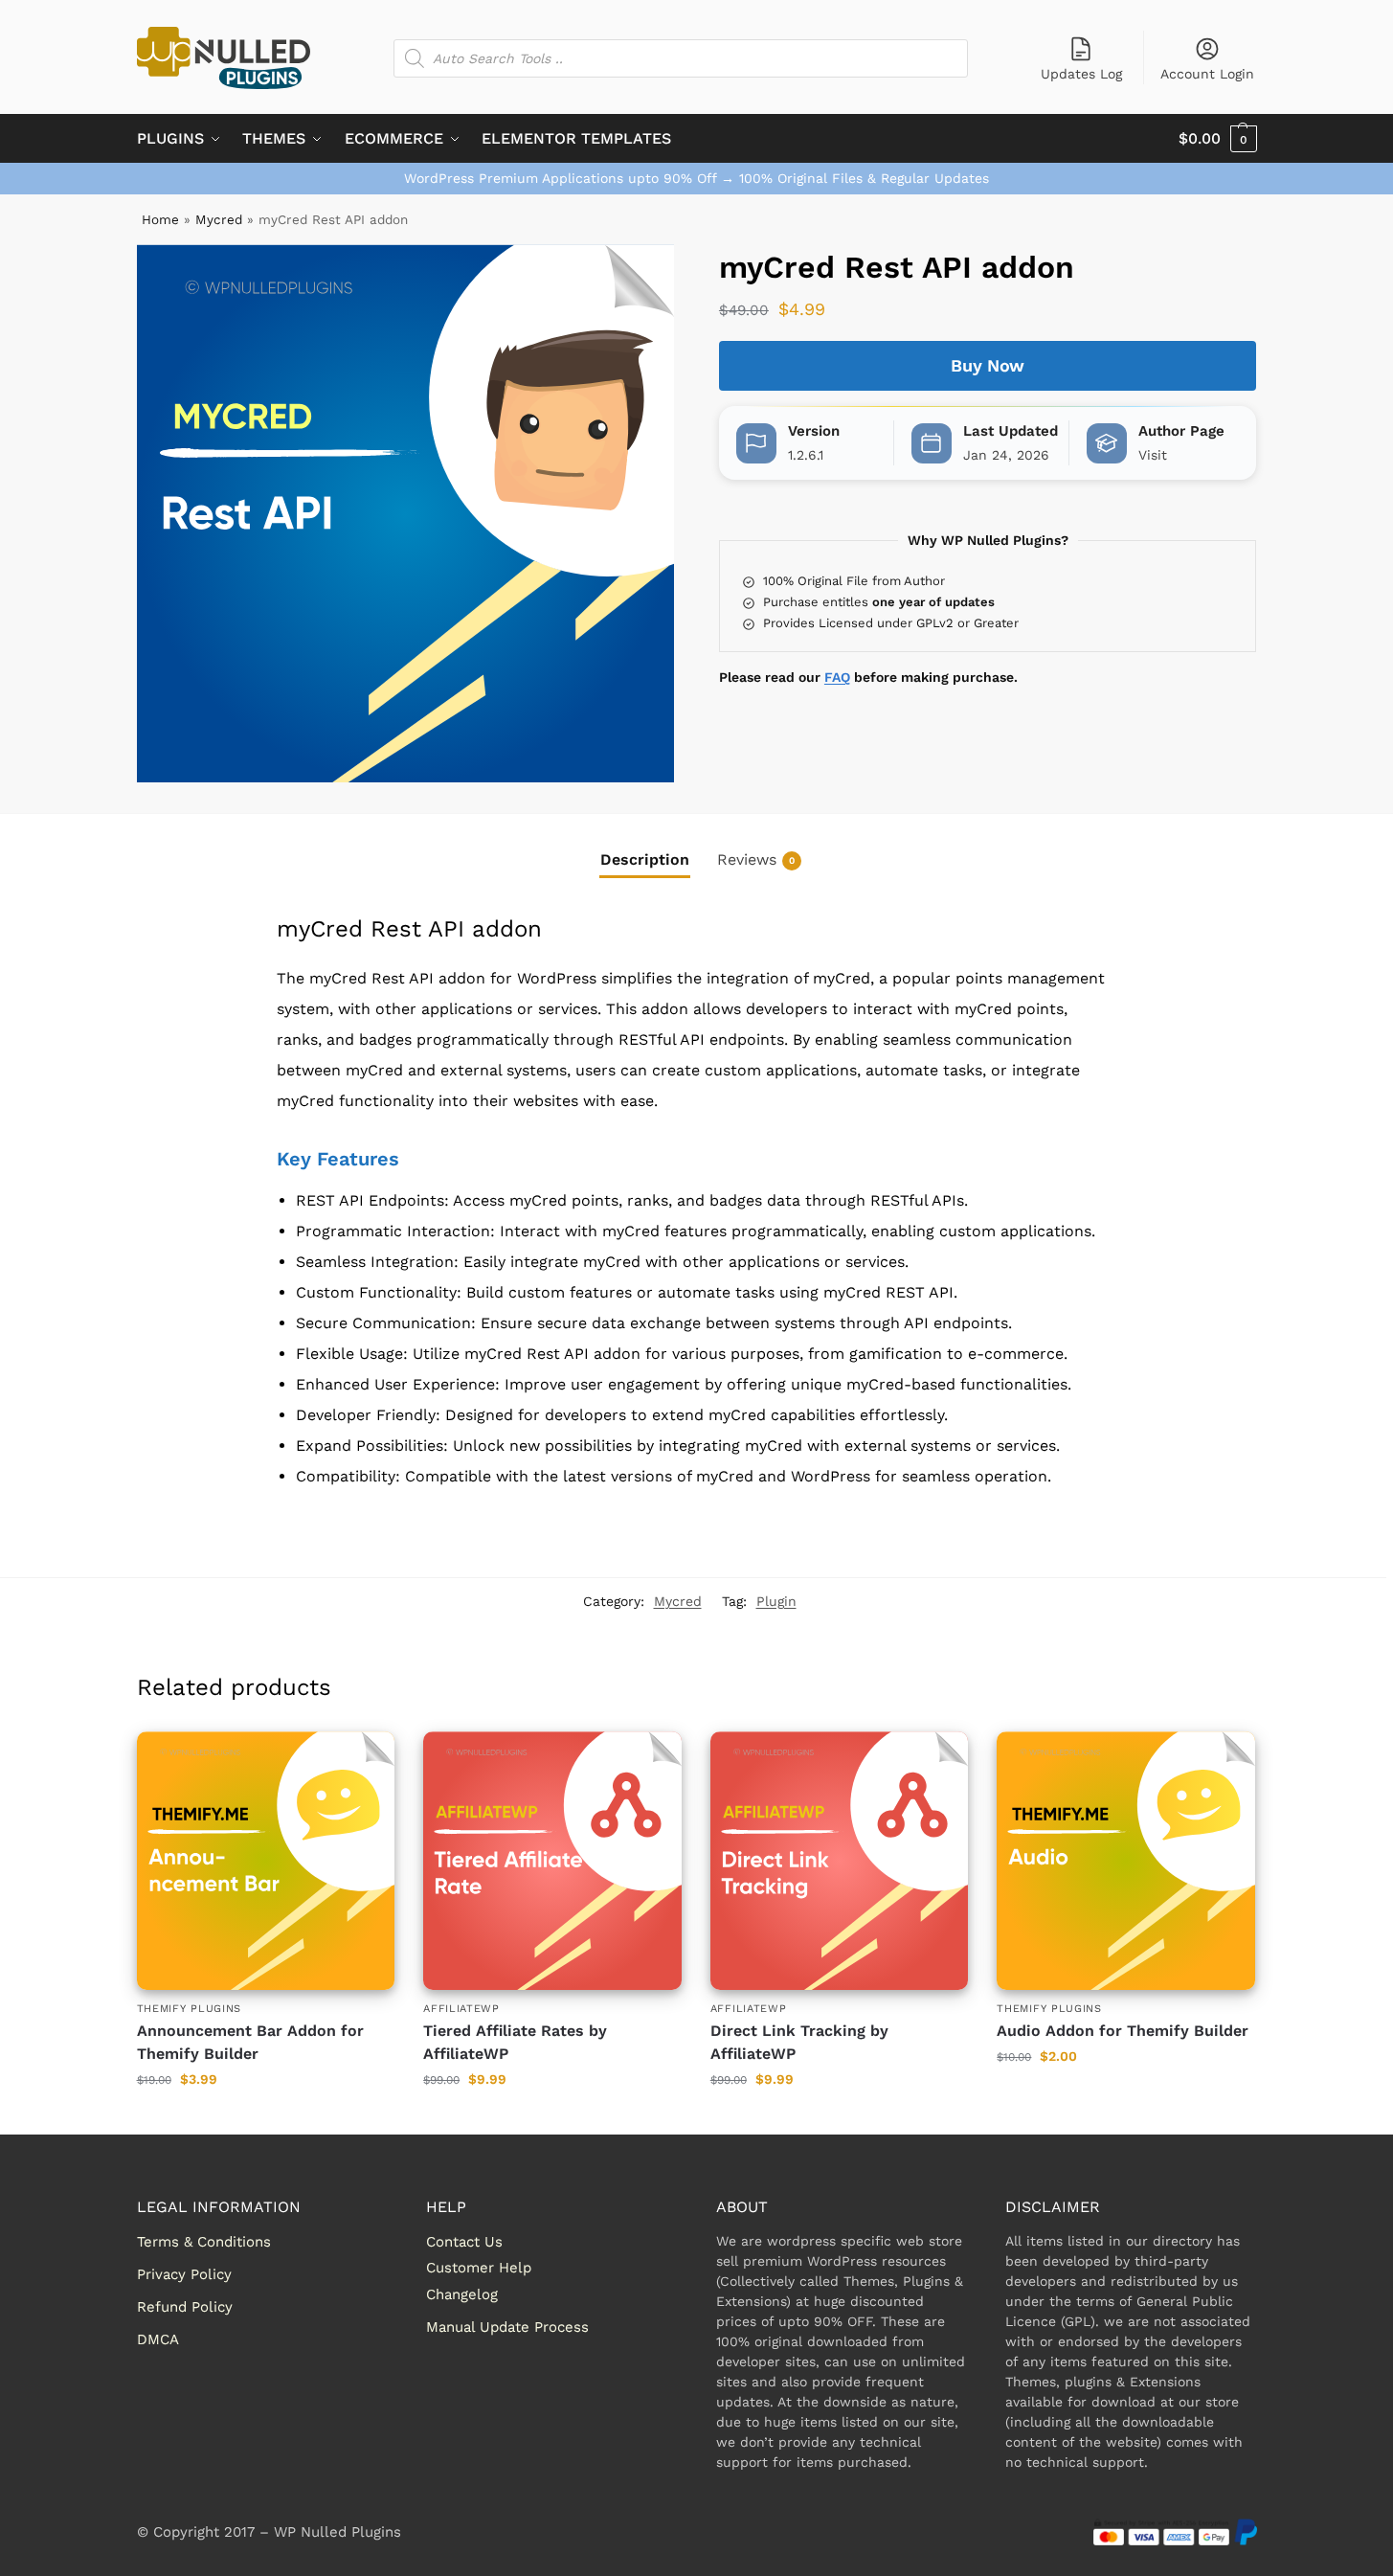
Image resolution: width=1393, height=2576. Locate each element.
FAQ (837, 677)
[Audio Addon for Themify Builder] (1126, 1861)
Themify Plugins (190, 2009)
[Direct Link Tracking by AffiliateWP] (840, 1861)
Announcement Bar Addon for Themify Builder (250, 2042)
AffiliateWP (461, 2009)
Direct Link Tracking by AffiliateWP (799, 2042)
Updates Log (1081, 74)
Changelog (462, 2294)
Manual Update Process (507, 2327)
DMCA (158, 2339)
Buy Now (988, 365)
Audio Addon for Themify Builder (1123, 2031)
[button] (1218, 139)
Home (160, 219)
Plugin (776, 1601)
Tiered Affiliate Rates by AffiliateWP (515, 2042)
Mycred (219, 219)
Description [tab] (645, 859)
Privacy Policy (184, 2274)
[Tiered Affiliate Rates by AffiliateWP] (552, 1861)
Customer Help (479, 2268)
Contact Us (464, 2242)
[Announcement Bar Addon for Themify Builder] (266, 1861)
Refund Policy (185, 2307)
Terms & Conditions (204, 2242)
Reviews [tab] (756, 859)
